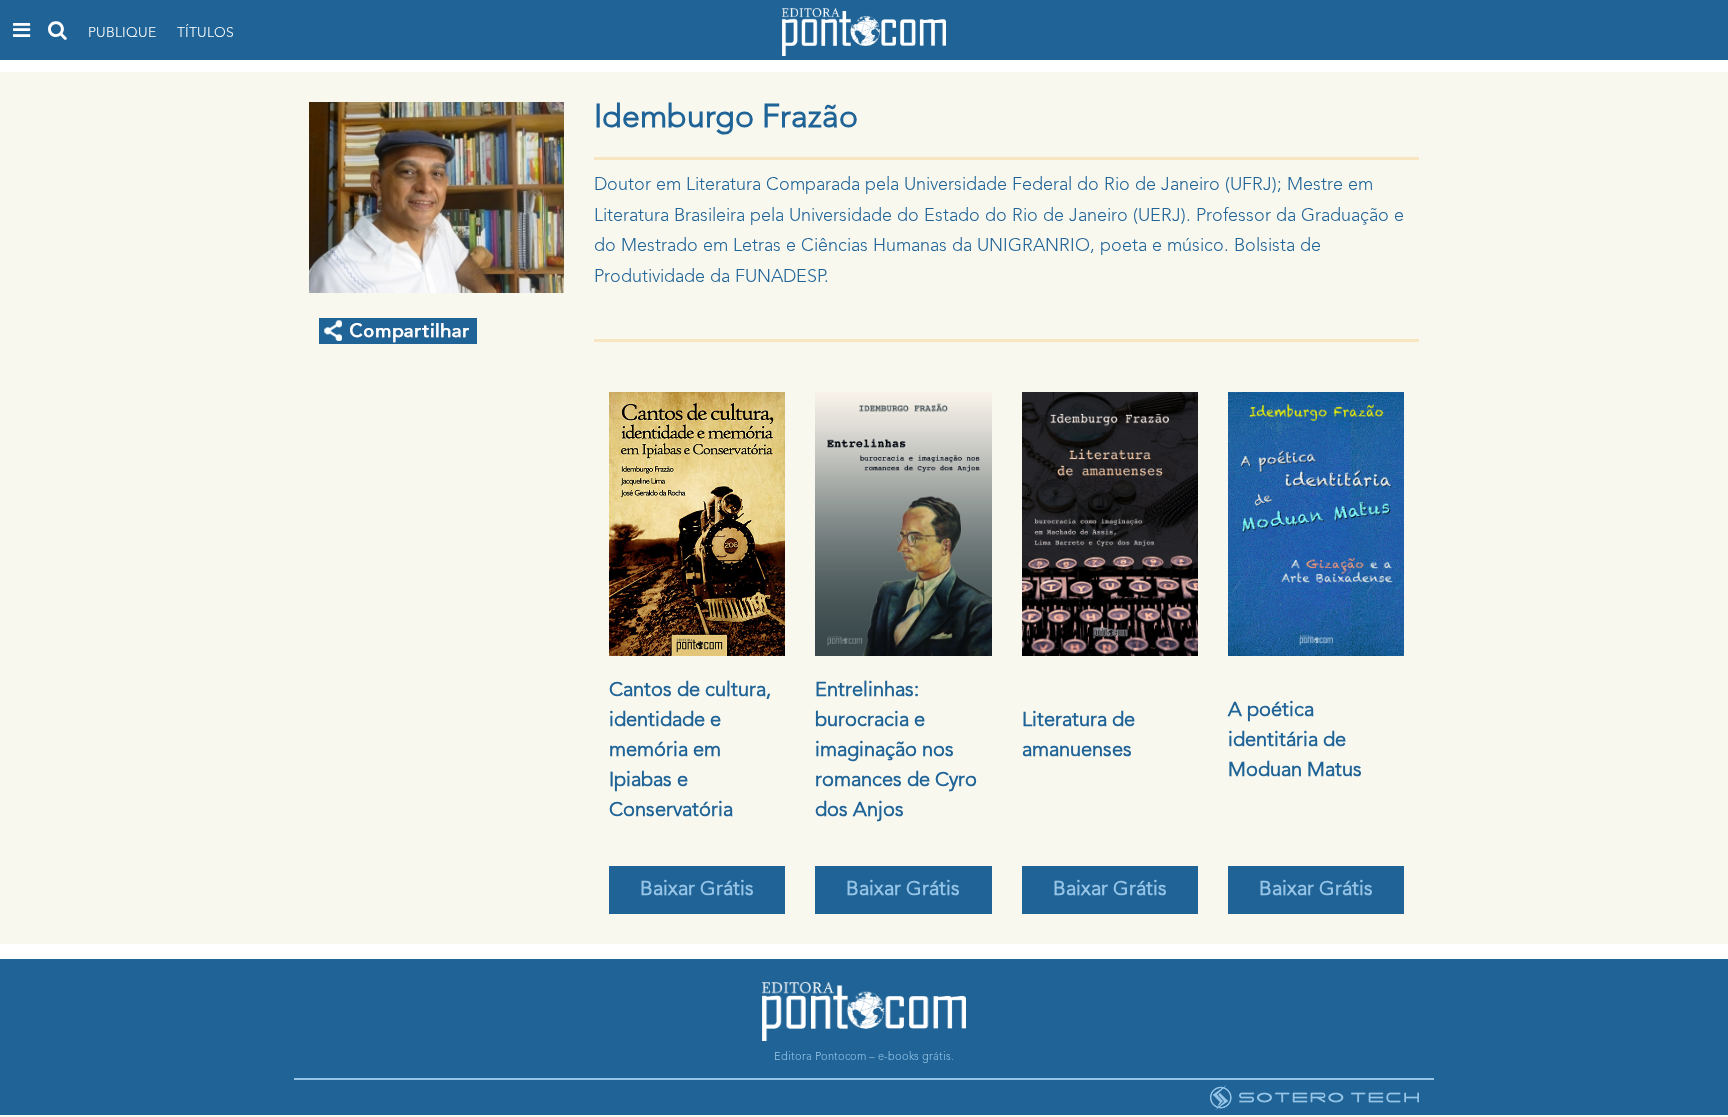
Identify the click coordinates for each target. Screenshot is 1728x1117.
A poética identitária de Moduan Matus (1295, 741)
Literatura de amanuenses (1078, 736)
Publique (122, 33)
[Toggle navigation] (21, 30)
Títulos (205, 33)
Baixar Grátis (697, 890)
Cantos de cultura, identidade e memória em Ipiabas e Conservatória (690, 751)
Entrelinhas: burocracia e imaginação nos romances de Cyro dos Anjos (896, 751)
